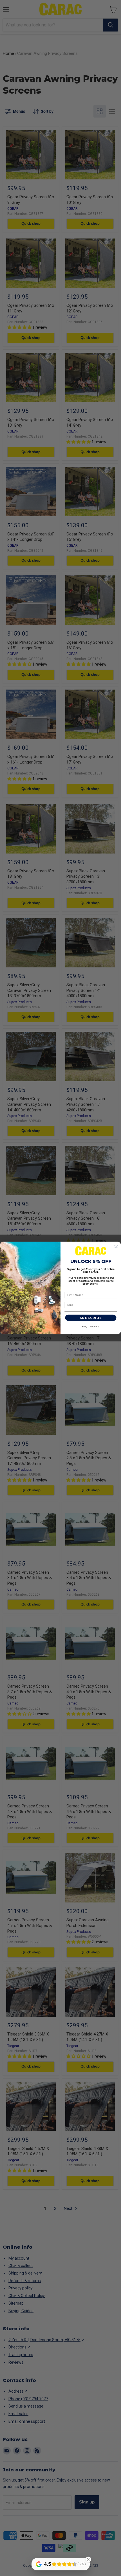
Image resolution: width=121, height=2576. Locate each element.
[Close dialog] (116, 1247)
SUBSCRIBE (91, 1318)
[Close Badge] (88, 2559)
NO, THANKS (91, 1327)
